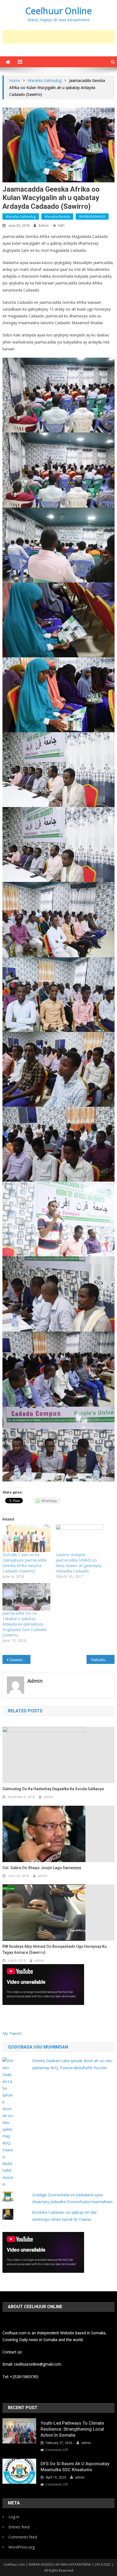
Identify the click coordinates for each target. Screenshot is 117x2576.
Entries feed (19, 2527)
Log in (14, 2517)
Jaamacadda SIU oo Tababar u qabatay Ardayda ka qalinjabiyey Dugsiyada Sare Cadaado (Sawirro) (25, 1624)
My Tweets (12, 2033)
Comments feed (23, 2537)
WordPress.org (21, 2547)
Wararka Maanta (57, 217)
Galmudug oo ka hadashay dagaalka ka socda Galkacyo (53, 1789)
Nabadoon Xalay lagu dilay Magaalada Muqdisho (103, 1660)
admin (44, 226)
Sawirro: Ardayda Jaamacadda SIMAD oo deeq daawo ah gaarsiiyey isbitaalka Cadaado (79, 1563)
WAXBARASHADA (92, 217)
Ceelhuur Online (59, 11)
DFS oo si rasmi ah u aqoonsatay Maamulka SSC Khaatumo (75, 2467)
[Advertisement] (60, 37)
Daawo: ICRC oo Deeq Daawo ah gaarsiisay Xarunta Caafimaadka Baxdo (20, 1660)
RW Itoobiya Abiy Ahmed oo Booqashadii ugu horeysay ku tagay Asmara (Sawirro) (55, 1949)
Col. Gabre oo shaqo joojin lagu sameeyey (42, 1868)
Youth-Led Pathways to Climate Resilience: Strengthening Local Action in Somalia (72, 2429)
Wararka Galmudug (21, 217)
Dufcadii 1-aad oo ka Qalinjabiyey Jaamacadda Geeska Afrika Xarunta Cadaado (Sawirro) (24, 1563)
